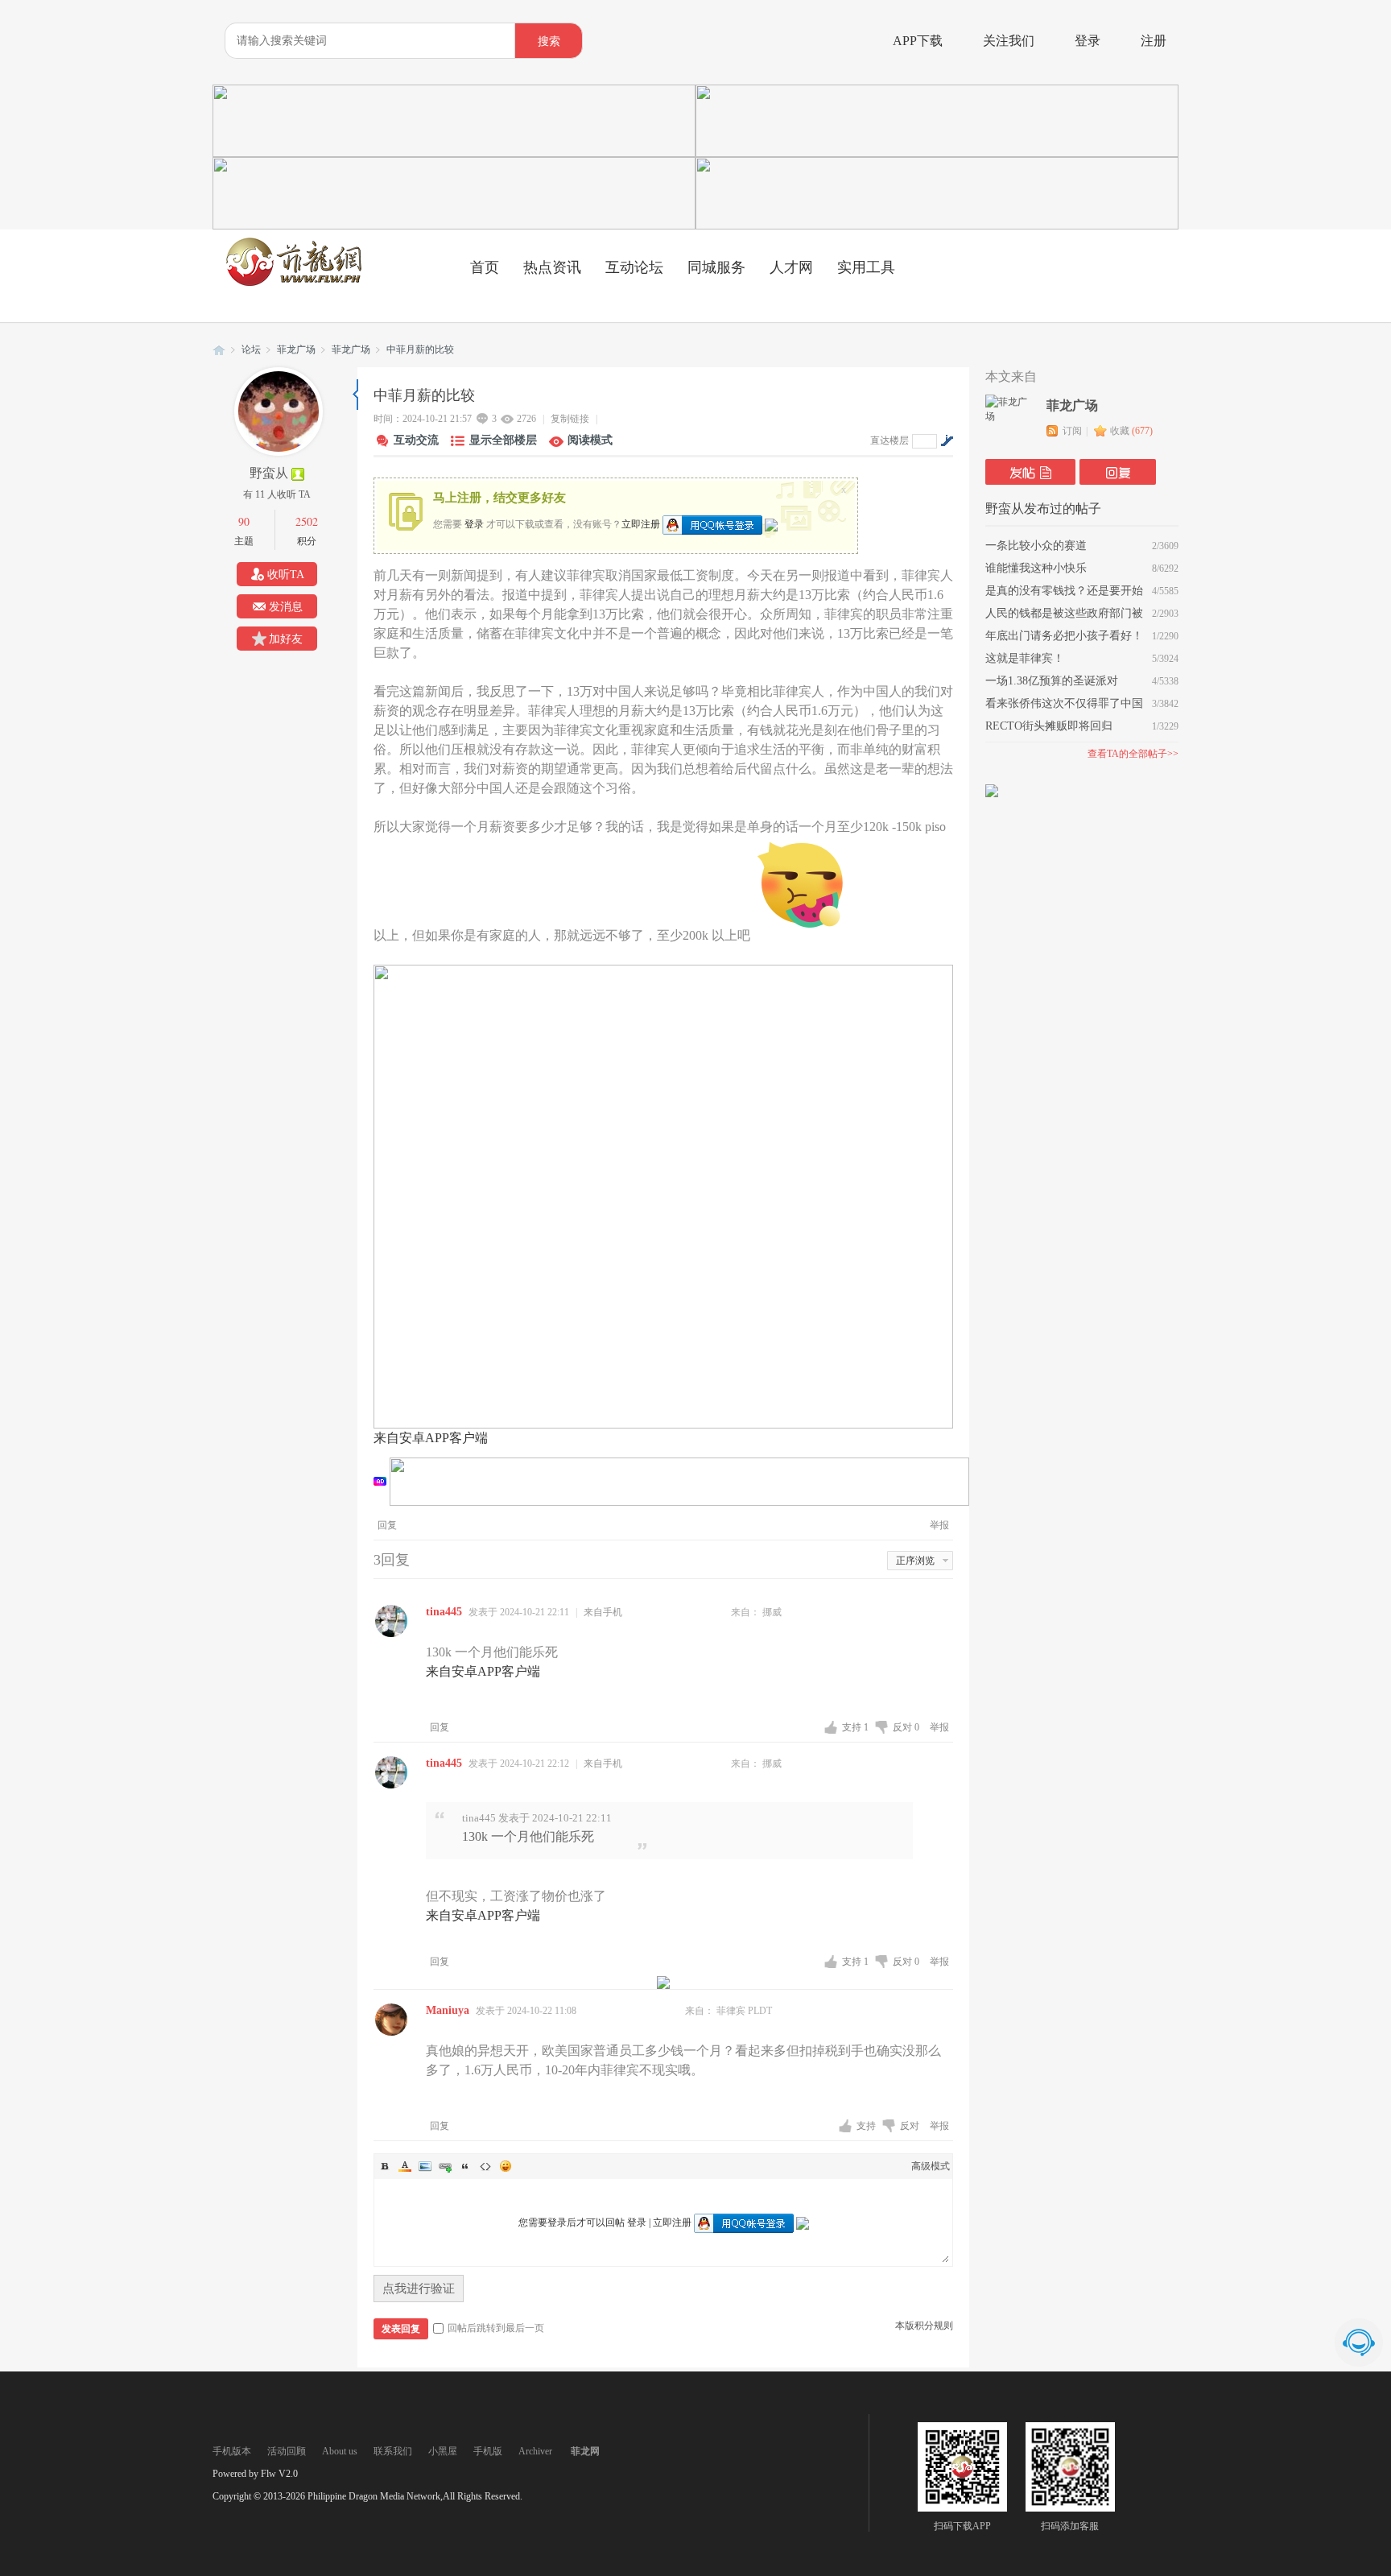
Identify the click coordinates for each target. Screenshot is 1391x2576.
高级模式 (931, 2166)
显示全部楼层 (503, 440)
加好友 (286, 639)
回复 (387, 1525)
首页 (485, 267)
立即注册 (641, 523)
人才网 (791, 267)
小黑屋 (443, 2451)
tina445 (444, 1612)
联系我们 (393, 2451)
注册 (1154, 41)
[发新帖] (1030, 472)
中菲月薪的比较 (420, 349)
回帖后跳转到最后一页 (496, 2328)
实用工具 (866, 267)
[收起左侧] (355, 395)
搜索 (549, 41)
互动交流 (416, 440)
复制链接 (570, 419)
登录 (1088, 41)
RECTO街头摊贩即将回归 (1049, 726)
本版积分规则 (924, 2326)
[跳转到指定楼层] (947, 440)
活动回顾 (287, 2451)
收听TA (286, 575)
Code (485, 2166)
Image (425, 2166)
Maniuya (448, 2010)
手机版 (488, 2451)
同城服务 (716, 267)
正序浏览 (915, 1561)
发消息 (286, 607)
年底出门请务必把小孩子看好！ (1064, 636)
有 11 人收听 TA (277, 494)
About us (340, 2451)
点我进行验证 (419, 2289)
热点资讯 (552, 267)
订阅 (1072, 431)
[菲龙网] (293, 283)
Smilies (506, 2166)
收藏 (1131, 431)
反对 (906, 1727)
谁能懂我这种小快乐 (1036, 568)
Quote (465, 2166)
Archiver (535, 2451)
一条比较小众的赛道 (1036, 546)
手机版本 (232, 2451)
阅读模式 (590, 440)
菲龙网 (219, 350)
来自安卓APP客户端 (431, 1438)
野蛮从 (269, 473)
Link (445, 2166)
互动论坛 (634, 267)
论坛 (251, 349)
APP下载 (918, 41)
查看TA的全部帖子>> (1133, 754)
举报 (939, 1525)
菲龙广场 (296, 349)
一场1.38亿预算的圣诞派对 (1052, 681)
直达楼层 (889, 440)
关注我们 (1009, 41)
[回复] (1118, 472)
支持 (855, 1727)
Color (405, 2166)
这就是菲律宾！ (1025, 658)
